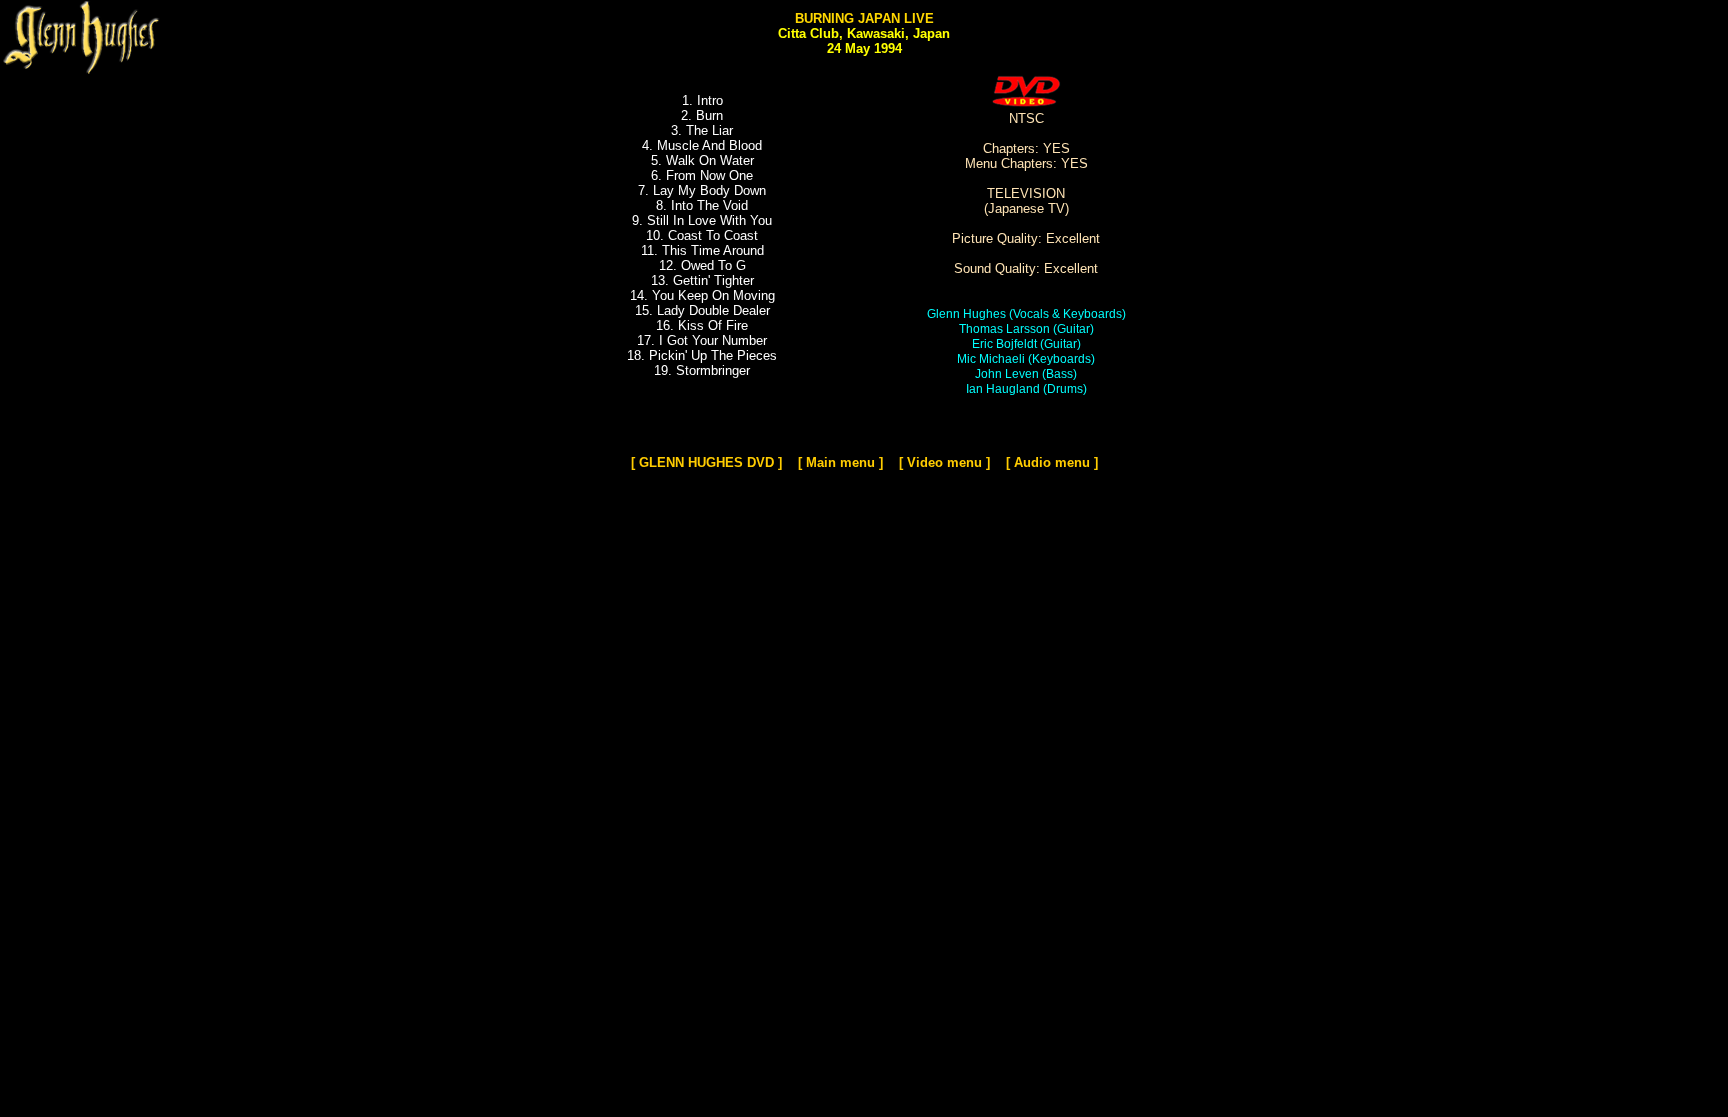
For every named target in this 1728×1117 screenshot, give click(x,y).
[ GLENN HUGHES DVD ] (706, 462)
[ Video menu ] (944, 462)
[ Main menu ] (840, 462)
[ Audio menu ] (1052, 462)
